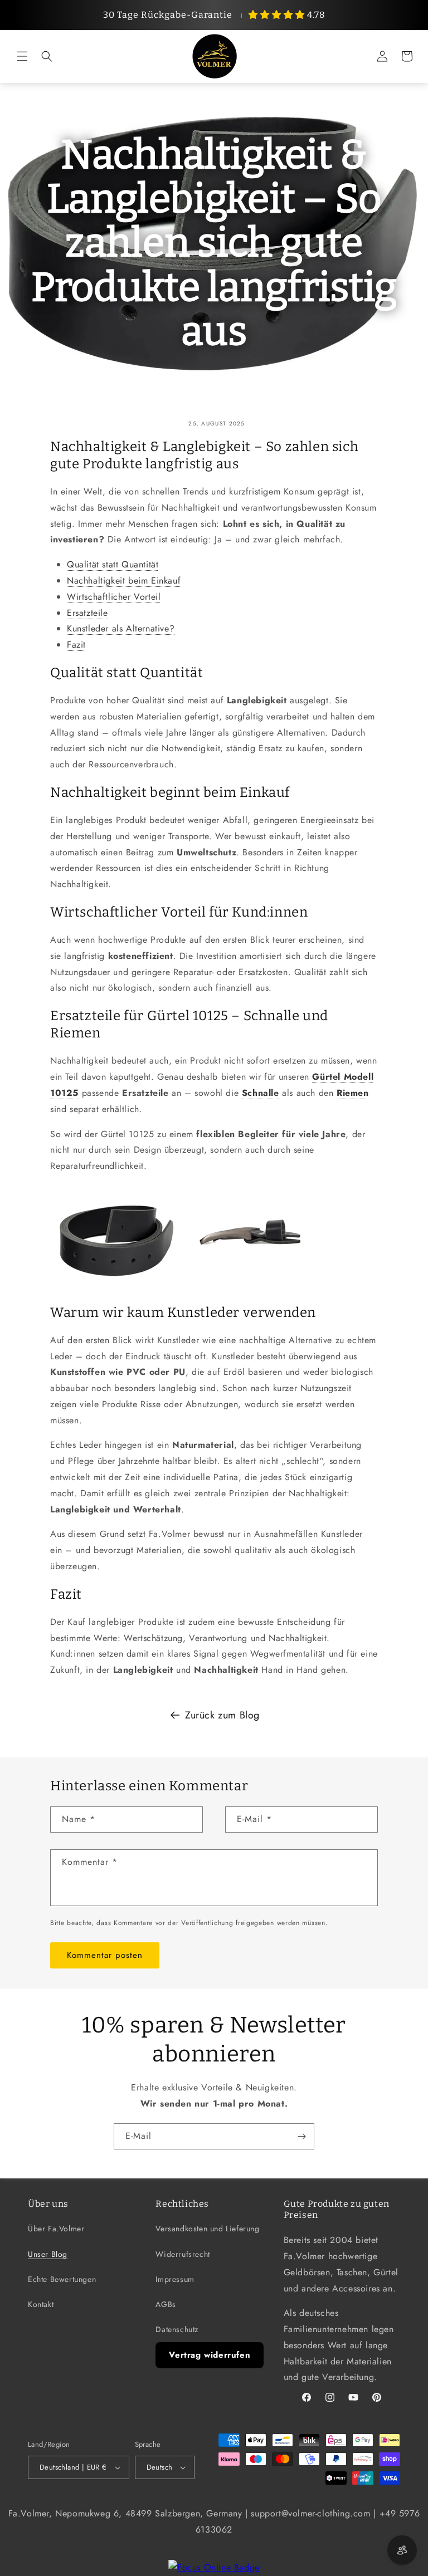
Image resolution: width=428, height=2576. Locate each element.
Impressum (175, 2279)
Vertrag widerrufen (210, 2355)
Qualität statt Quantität (113, 564)
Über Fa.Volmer (56, 2229)
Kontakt (41, 2304)
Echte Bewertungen (62, 2279)
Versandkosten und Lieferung (207, 2229)
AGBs (166, 2304)
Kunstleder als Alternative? (121, 628)
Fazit (76, 645)
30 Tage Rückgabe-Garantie (168, 15)
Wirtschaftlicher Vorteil (114, 597)
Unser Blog (48, 2254)
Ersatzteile (87, 613)
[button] (22, 56)
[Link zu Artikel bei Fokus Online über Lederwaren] (214, 2567)
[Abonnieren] (301, 2136)
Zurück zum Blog (222, 1715)
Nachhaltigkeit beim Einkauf (124, 581)
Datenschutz (177, 2329)
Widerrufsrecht (183, 2254)
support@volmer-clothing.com (310, 2513)
